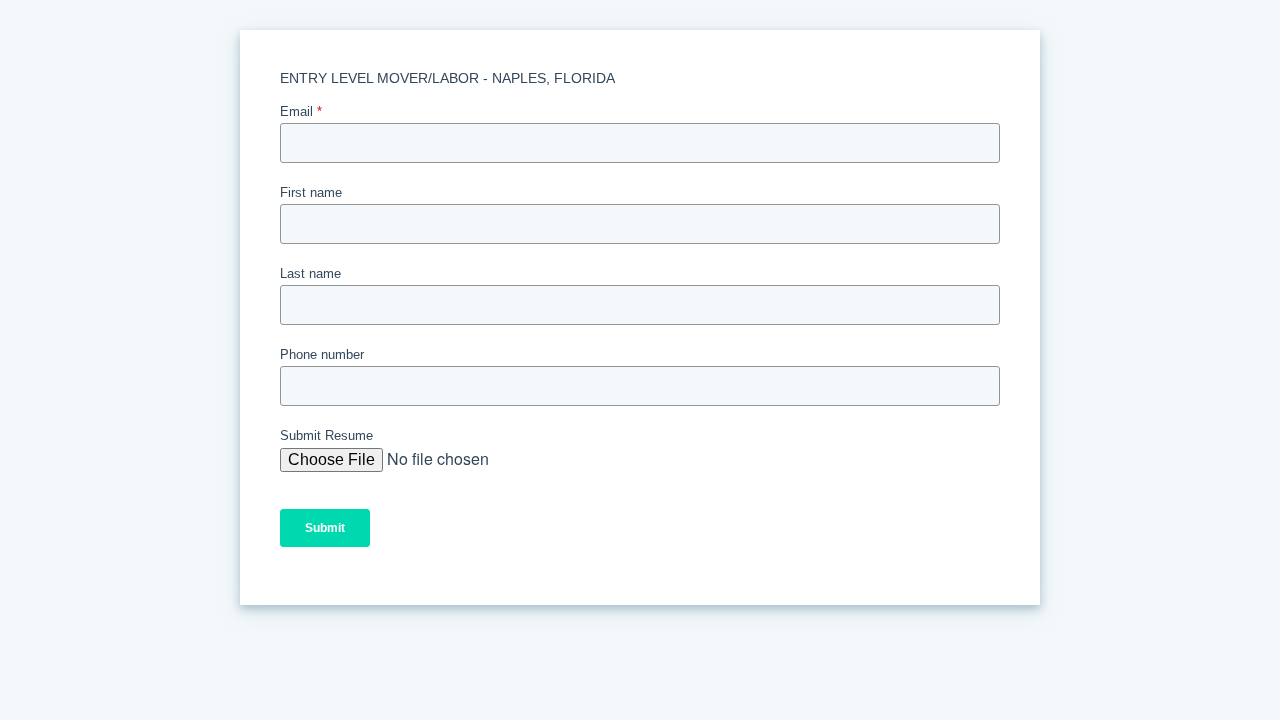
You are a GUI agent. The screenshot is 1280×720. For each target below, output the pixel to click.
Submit (325, 528)
